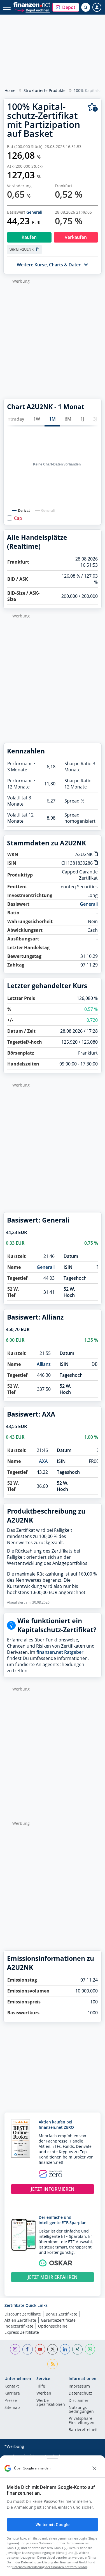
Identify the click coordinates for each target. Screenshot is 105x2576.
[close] (94, 2468)
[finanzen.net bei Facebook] (28, 2349)
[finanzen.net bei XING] (77, 2349)
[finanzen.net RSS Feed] (53, 2364)
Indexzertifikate (19, 2326)
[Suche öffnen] (86, 7)
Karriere (12, 2393)
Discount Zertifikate (23, 2314)
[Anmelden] (97, 7)
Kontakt (12, 2386)
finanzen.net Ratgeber (60, 1652)
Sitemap (12, 2408)
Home (10, 90)
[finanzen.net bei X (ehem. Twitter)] (53, 2349)
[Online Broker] (32, 10)
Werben (44, 2393)
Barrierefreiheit (83, 2430)
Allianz (44, 1364)
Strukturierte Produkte (45, 90)
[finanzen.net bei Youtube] (40, 2349)
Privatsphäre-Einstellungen (81, 2421)
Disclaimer (79, 2401)
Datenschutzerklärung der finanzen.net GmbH (55, 2562)
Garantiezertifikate (58, 2320)
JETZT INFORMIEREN (53, 2189)
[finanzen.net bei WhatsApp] (90, 2349)
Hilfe (41, 2386)
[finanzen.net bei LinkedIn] (65, 2349)
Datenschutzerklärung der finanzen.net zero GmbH (50, 2567)
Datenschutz (80, 2393)
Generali (34, 212)
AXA (43, 1461)
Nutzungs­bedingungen (81, 2410)
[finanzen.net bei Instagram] (15, 2349)
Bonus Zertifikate (61, 2314)
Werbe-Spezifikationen (51, 2403)
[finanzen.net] (32, 5)
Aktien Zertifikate (20, 2320)
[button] (66, 7)
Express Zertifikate (22, 2332)
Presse (11, 2401)
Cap (18, 518)
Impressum (79, 2386)
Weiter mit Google (52, 2525)
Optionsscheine (53, 2326)
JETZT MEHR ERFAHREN (53, 2277)
